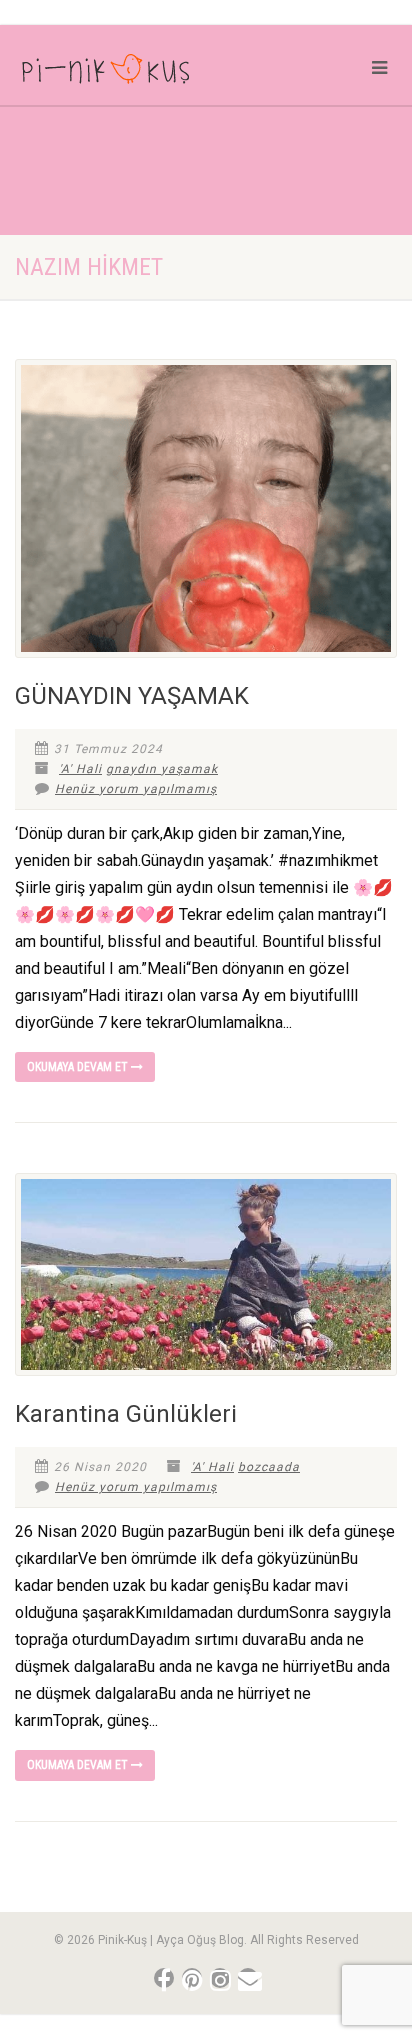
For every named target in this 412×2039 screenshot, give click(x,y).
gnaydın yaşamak (162, 769)
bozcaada (269, 1467)
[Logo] (137, 73)
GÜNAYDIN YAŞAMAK (132, 696)
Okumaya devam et (79, 1067)
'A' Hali (80, 769)
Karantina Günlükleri (126, 1414)
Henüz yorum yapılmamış (136, 789)
